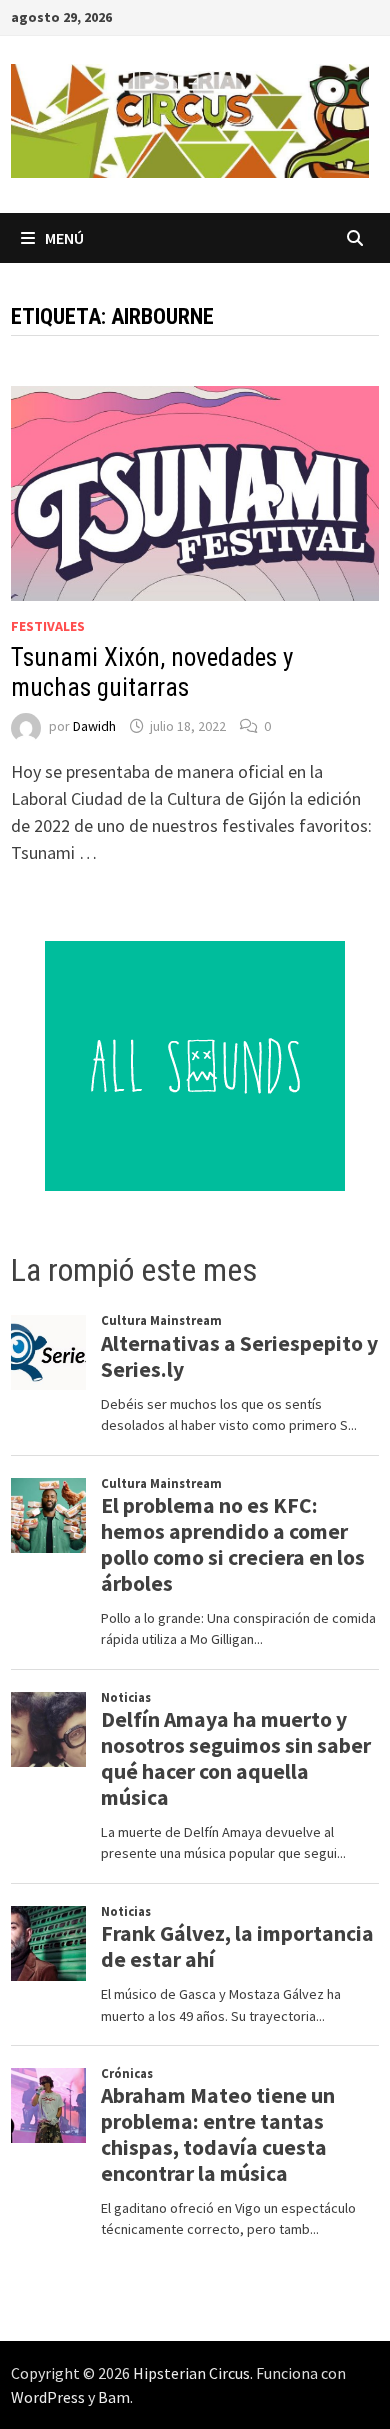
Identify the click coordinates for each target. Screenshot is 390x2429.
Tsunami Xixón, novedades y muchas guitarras (152, 672)
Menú (64, 238)
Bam (114, 2397)
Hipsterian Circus (191, 2373)
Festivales (48, 626)
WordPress (48, 2397)
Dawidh (94, 726)
